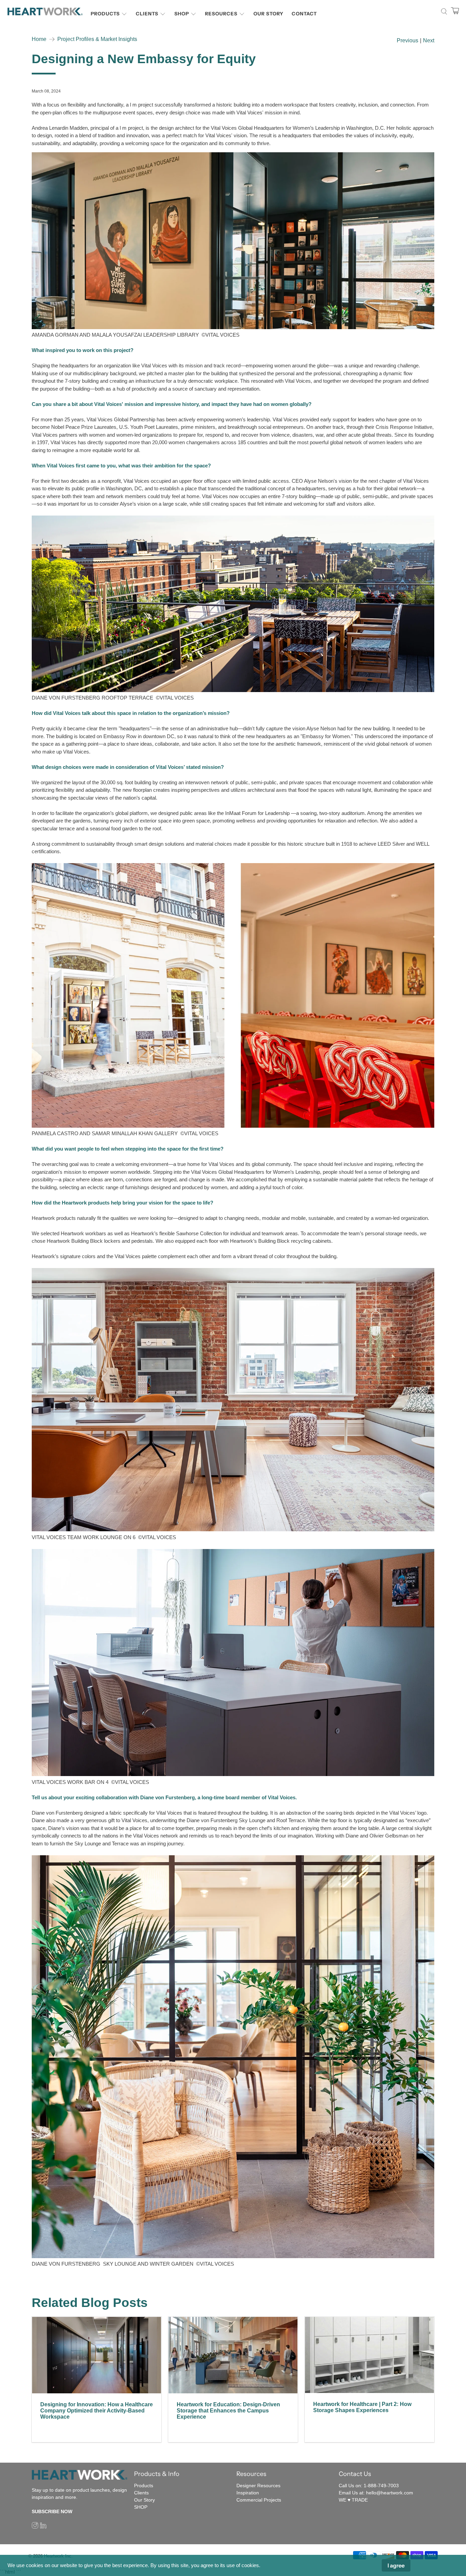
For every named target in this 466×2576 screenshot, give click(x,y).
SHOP (141, 2507)
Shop (182, 14)
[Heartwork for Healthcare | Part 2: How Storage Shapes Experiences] (369, 2355)
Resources (221, 14)
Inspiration (248, 2493)
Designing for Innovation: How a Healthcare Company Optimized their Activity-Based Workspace (97, 2411)
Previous (407, 41)
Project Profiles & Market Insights (97, 39)
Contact (304, 14)
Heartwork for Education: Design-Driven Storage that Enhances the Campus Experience (228, 2411)
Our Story (268, 14)
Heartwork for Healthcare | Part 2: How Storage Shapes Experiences (362, 2407)
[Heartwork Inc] (45, 11)
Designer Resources (258, 2486)
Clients (147, 14)
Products (105, 14)
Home (39, 39)
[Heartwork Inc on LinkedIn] (43, 2527)
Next (429, 41)
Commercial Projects (259, 2500)
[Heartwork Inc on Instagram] (35, 2527)
